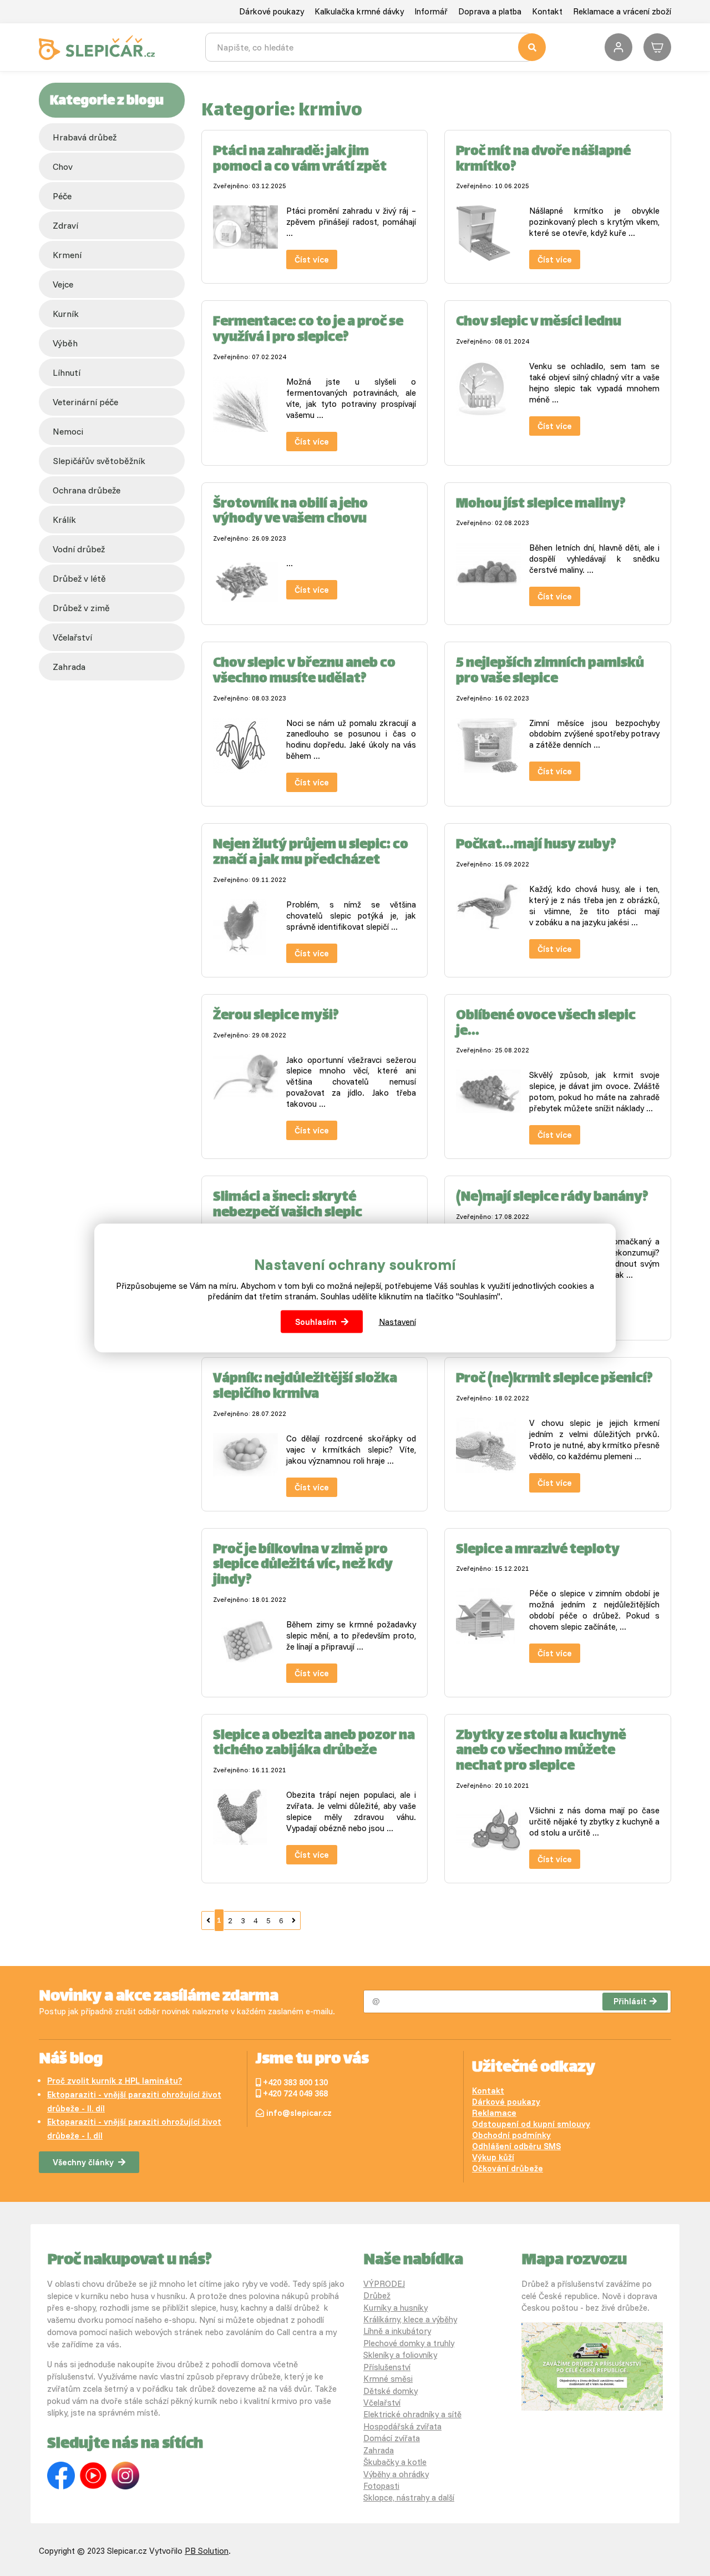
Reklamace (494, 2113)
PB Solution (207, 2551)
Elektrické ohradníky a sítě (412, 2414)
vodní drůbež (79, 549)
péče (62, 196)
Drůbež (377, 2295)
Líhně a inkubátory (397, 2331)
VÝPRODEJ (384, 2284)
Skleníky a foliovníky (400, 2355)
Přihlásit (630, 2001)
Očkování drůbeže (508, 2168)
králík (64, 520)
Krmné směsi (388, 2379)
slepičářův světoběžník (99, 461)
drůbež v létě (79, 578)
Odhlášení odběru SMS (516, 2146)
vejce (63, 284)
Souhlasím (316, 1322)
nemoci (68, 431)
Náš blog (71, 2060)
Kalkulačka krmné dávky (359, 11)
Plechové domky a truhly (409, 2343)
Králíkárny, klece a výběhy (410, 2319)
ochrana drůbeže (87, 490)
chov (63, 167)
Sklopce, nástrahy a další (409, 2497)
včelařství (72, 637)
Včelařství (382, 2403)
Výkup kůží (493, 2157)
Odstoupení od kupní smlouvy (531, 2124)
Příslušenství (387, 2367)
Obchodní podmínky (511, 2135)
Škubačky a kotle (395, 2462)
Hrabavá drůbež (85, 137)
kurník (66, 314)
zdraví (65, 225)
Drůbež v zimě (81, 608)
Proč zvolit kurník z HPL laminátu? (115, 2081)
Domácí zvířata (392, 2438)
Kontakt (547, 11)
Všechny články (83, 2162)
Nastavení (397, 1322)
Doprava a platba (490, 11)
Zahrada (69, 667)
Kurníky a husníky (395, 2308)
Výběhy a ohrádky (396, 2474)
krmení (67, 255)
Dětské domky (390, 2391)
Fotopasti (381, 2486)
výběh (65, 343)
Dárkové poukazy (272, 11)
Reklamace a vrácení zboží (622, 11)
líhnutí (67, 372)
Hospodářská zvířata (402, 2426)
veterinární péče (85, 402)
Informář (431, 11)
